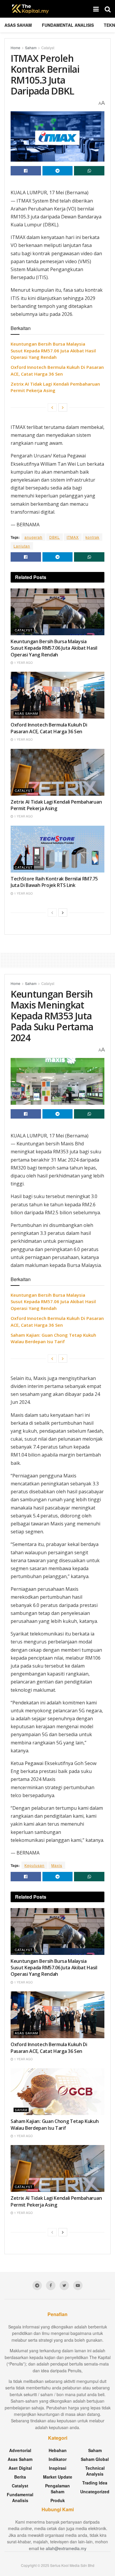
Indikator (58, 2459)
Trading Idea (95, 2483)
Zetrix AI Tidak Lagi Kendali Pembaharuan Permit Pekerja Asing (56, 805)
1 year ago (23, 663)
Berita (20, 2477)
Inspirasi (58, 2468)
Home (15, 48)
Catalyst (48, 48)
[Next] (63, 407)
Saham (31, 48)
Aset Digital (20, 2468)
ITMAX (73, 537)
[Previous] (52, 407)
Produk (58, 2500)
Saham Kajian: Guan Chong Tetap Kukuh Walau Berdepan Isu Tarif (55, 2124)
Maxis (57, 1865)
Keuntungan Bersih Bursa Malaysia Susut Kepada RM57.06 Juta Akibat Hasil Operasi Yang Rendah (53, 350)
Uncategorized (95, 2492)
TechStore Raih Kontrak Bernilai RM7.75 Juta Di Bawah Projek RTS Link (54, 882)
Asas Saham (18, 25)
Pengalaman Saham (57, 2489)
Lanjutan (22, 546)
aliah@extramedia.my (66, 2548)
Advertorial (20, 2450)
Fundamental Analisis (68, 25)
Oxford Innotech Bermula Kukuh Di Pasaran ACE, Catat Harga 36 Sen (49, 728)
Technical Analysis (95, 2471)
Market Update (58, 2477)
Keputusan (34, 1865)
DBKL (55, 537)
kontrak (92, 537)
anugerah (33, 537)
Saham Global (95, 2459)
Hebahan (58, 2450)
